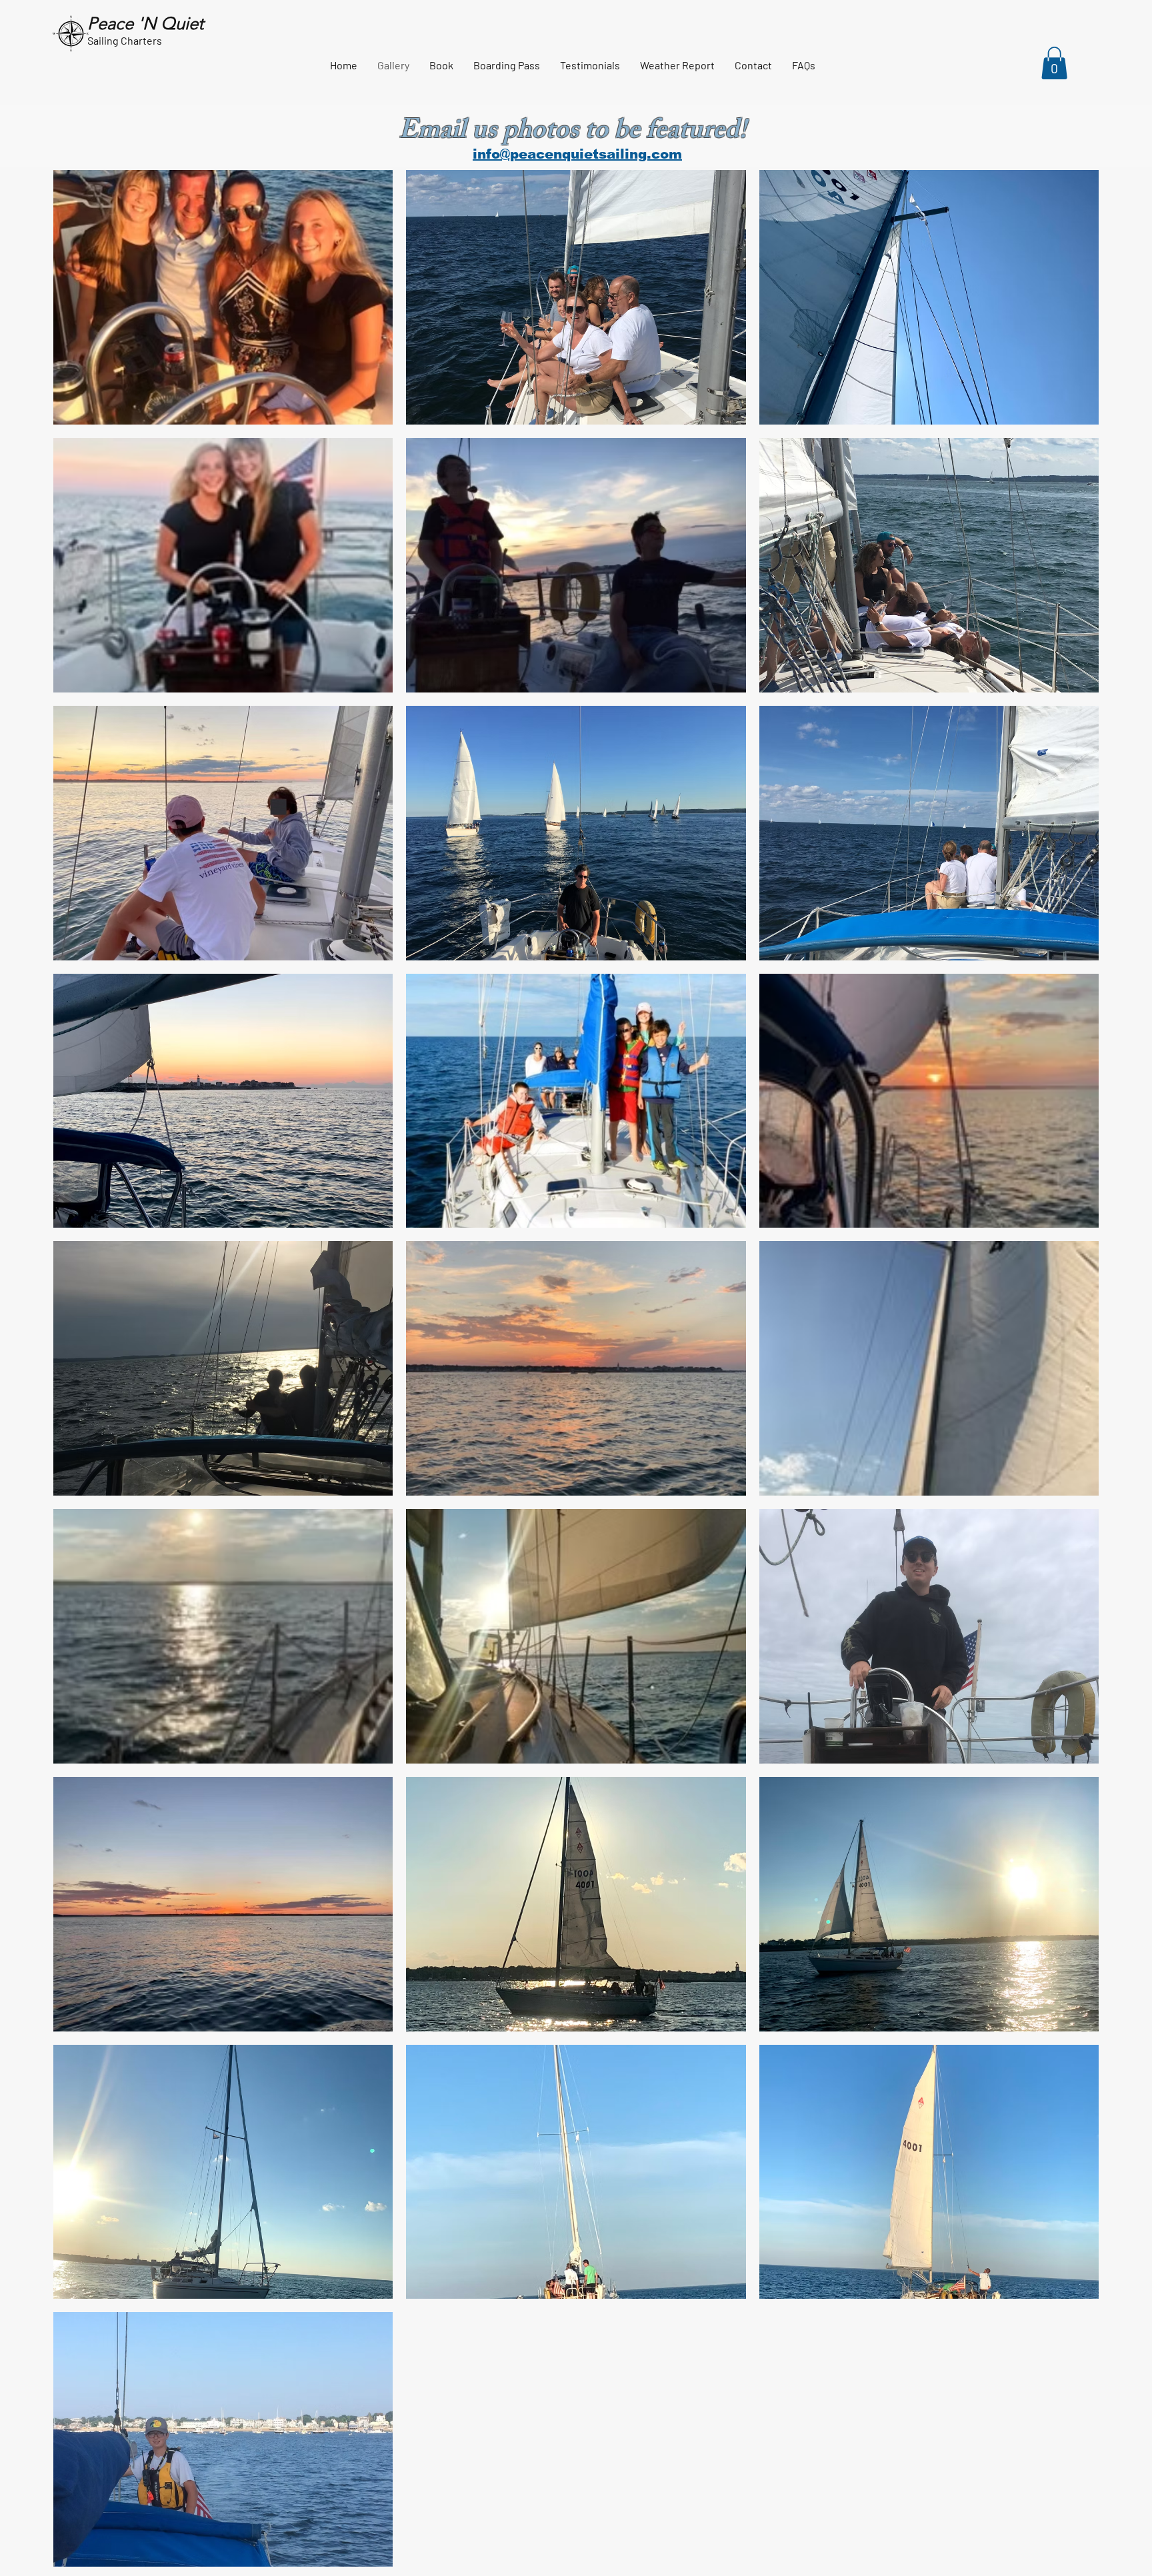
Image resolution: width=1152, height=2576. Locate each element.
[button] (1054, 63)
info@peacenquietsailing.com (577, 154)
